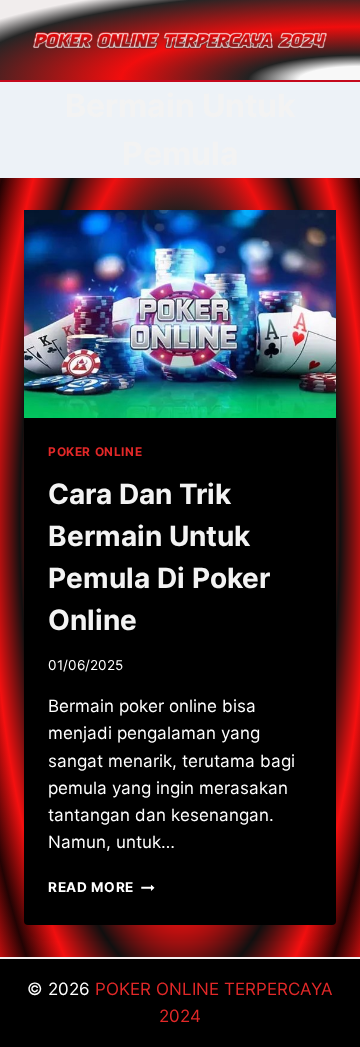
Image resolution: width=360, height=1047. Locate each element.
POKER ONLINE (95, 451)
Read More (101, 887)
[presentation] (180, 314)
